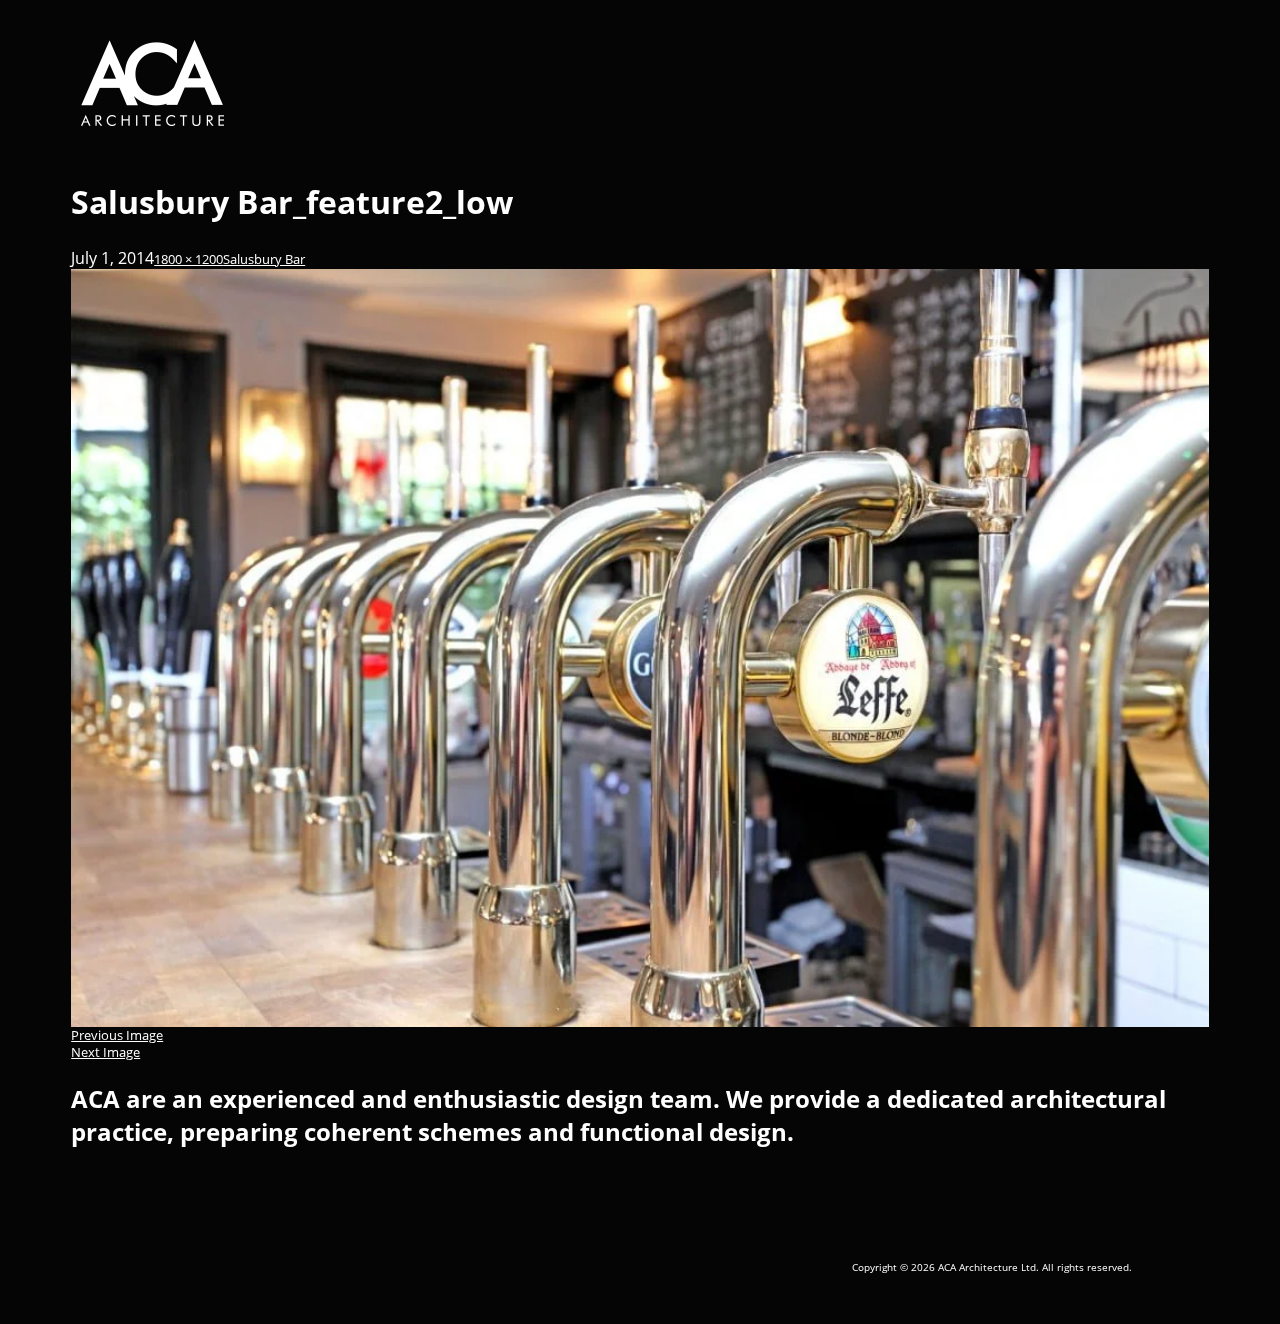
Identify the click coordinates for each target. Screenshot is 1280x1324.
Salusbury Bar (264, 259)
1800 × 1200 (188, 259)
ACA (206, 83)
